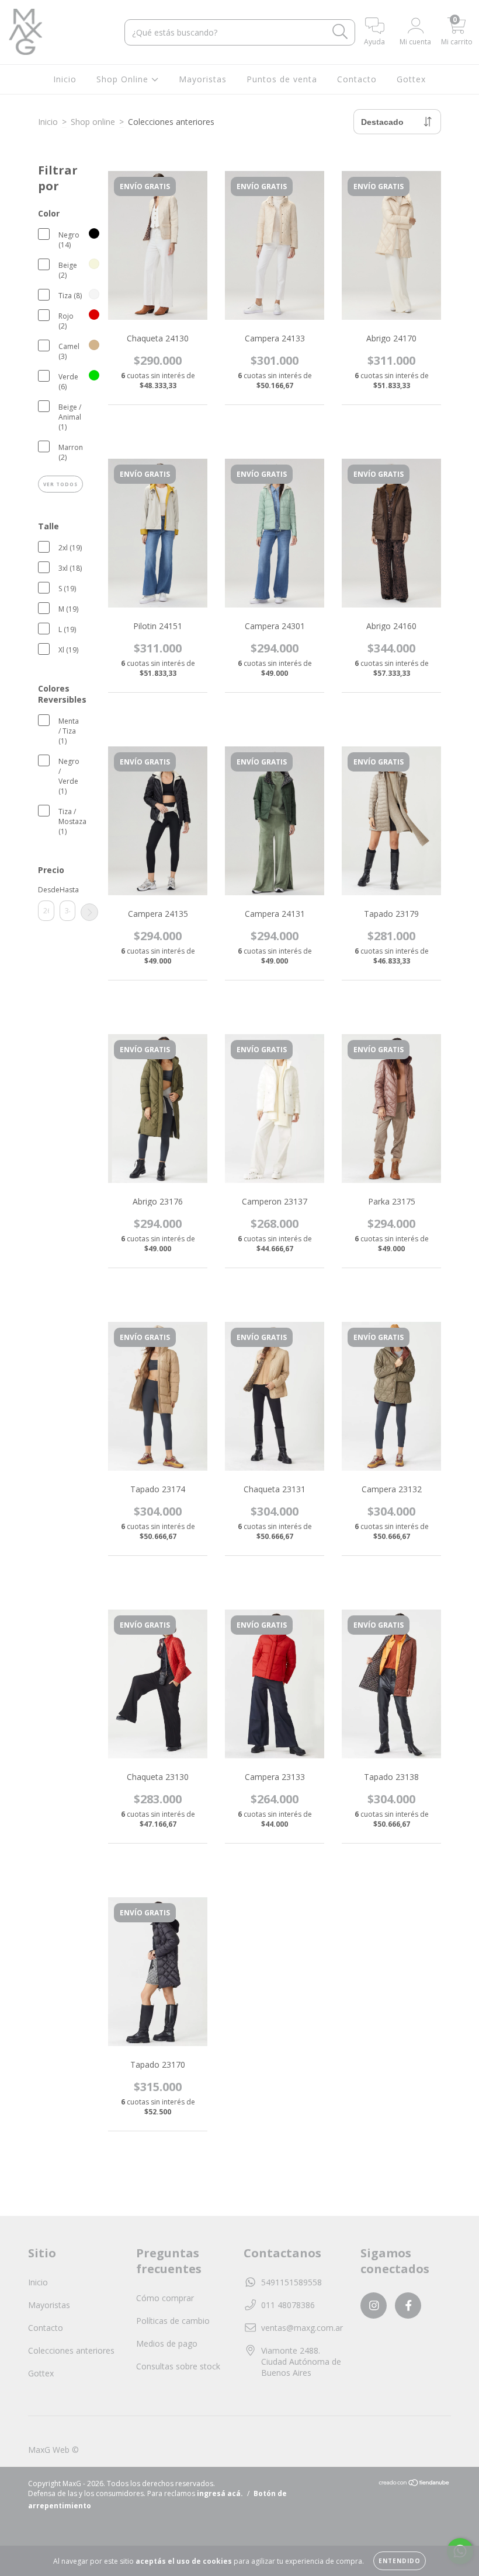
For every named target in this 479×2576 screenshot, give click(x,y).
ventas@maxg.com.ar (302, 2328)
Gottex (411, 79)
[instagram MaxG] (374, 2306)
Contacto (357, 79)
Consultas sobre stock (178, 2366)
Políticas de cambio (173, 2321)
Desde (46, 890)
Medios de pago (167, 2343)
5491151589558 (291, 2282)
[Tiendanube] (414, 2484)
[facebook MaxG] (408, 2306)
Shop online (93, 122)
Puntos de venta (282, 79)
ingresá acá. (220, 2493)
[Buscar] (340, 32)
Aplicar (89, 912)
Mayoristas (203, 79)
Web (61, 2450)
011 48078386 (288, 2305)
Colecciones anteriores (71, 2350)
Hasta (68, 890)
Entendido (400, 2561)
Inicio (65, 79)
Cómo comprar (165, 2298)
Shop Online (124, 79)
